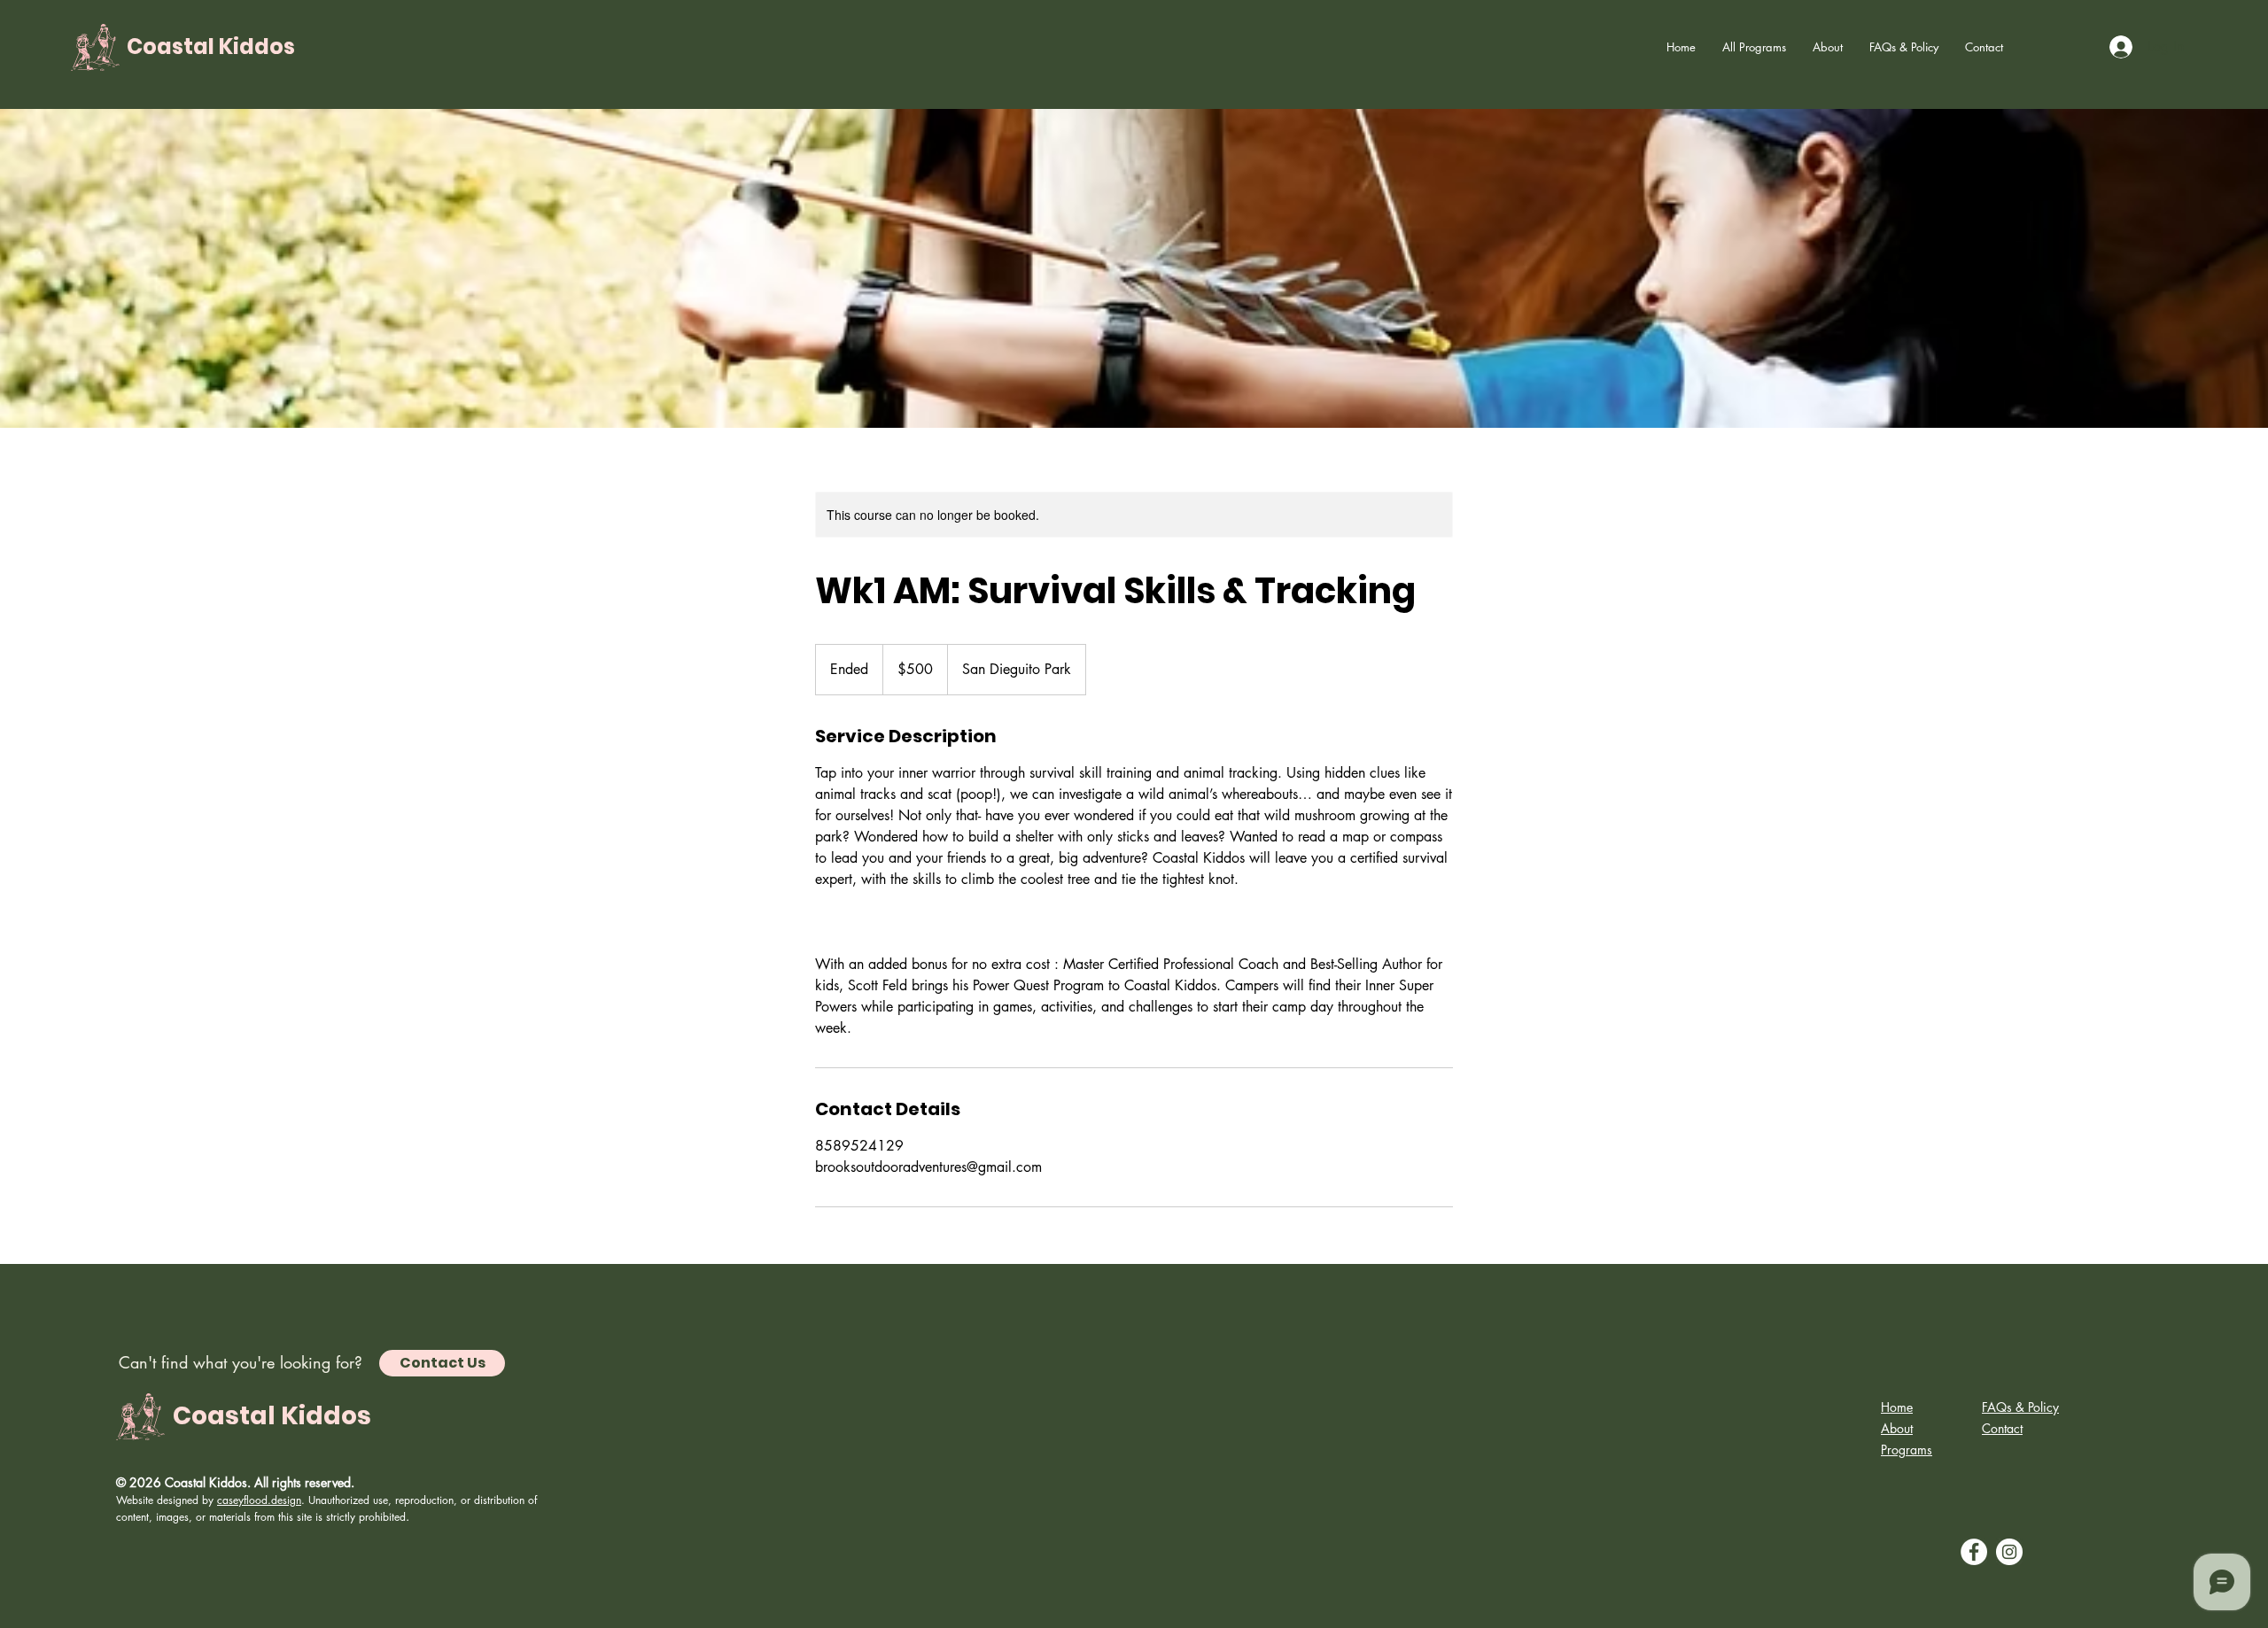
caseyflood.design (259, 1500)
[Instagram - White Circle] (2009, 1552)
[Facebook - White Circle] (1974, 1552)
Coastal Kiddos (211, 47)
